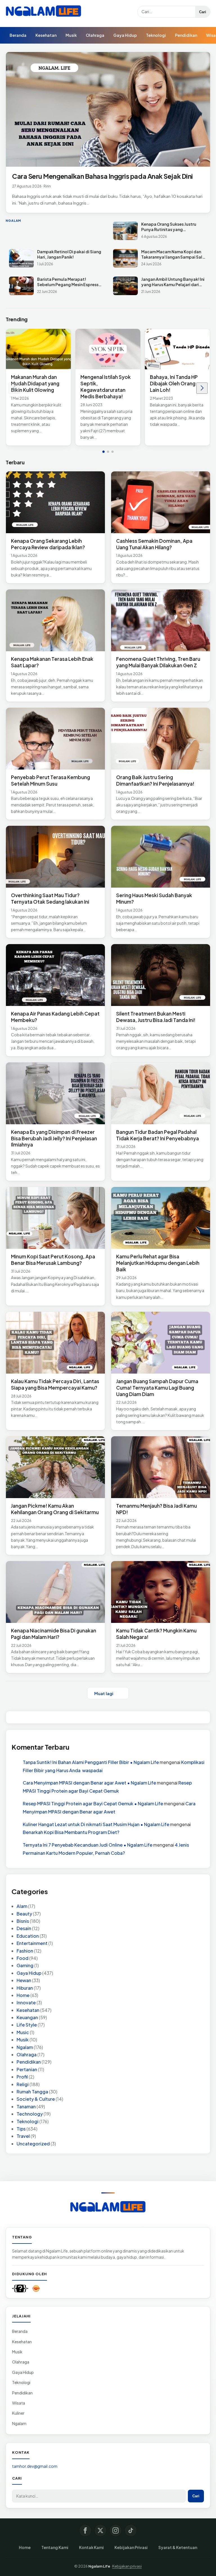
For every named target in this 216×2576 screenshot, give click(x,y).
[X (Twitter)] (100, 2530)
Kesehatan (46, 35)
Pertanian (27, 2069)
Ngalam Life (99, 2566)
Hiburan (25, 1988)
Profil (22, 2077)
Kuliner (18, 2413)
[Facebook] (85, 2530)
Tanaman (26, 2106)
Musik (71, 35)
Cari (203, 12)
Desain (24, 1928)
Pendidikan (186, 35)
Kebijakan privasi (127, 2566)
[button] (103, 452)
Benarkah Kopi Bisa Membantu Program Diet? (71, 1832)
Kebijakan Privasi (131, 2547)
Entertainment (32, 1943)
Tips (21, 2129)
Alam (22, 1906)
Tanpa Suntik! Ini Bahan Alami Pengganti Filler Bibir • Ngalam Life (91, 1762)
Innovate (26, 2002)
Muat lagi (104, 1693)
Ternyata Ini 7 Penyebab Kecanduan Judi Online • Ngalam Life (88, 1845)
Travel (23, 2136)
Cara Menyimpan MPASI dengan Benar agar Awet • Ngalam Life (89, 1783)
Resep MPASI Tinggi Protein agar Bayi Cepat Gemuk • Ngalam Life (93, 1803)
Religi (23, 2084)
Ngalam (25, 2047)
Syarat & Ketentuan (178, 2547)
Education (28, 1936)
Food (22, 1958)
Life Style (27, 2025)
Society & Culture (36, 2099)
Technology (30, 2114)
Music (23, 2032)
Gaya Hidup (125, 35)
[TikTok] (131, 2530)
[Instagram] (116, 2530)
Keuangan (27, 2017)
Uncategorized (33, 2144)
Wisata (19, 2403)
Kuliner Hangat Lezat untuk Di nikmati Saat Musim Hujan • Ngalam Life (96, 1824)
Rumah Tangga (32, 2092)
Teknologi (156, 35)
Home (23, 1995)
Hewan (24, 1980)
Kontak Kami (91, 2547)
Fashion (25, 1951)
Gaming (25, 1965)
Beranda (18, 35)
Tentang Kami (55, 2547)
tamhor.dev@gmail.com (35, 2466)
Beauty (24, 1914)
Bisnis (23, 1921)
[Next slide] (202, 388)
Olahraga (95, 35)
